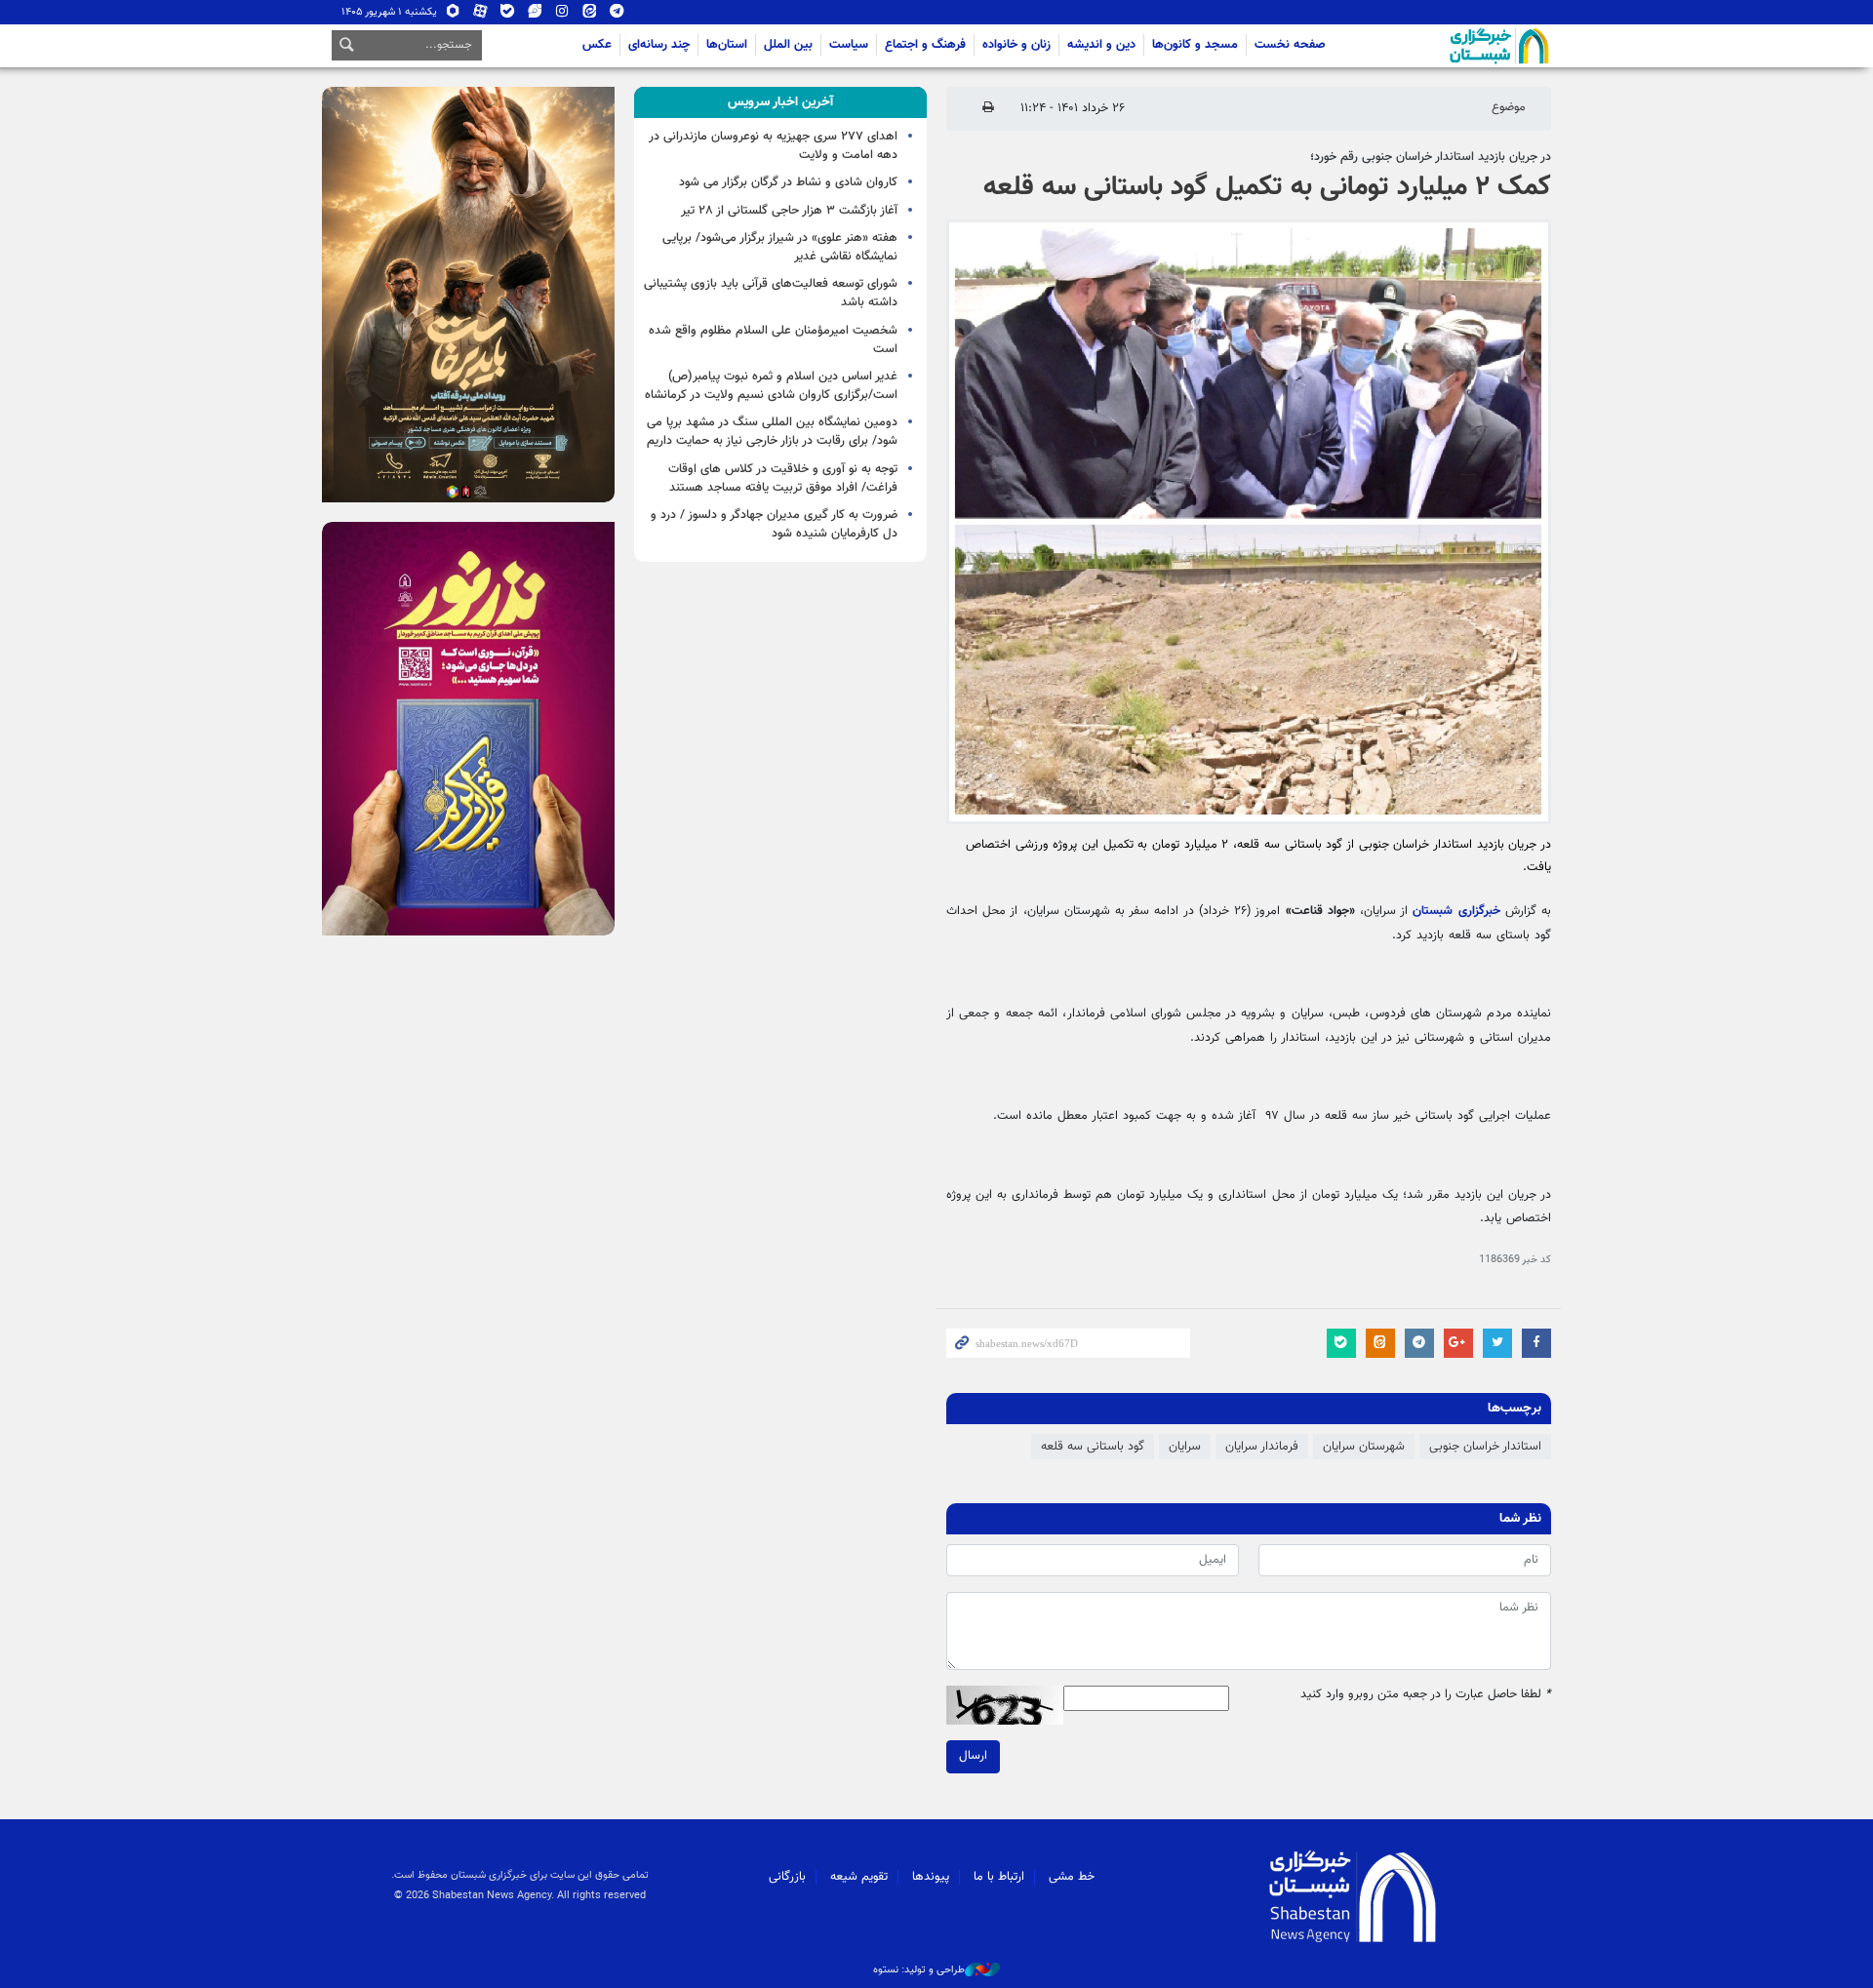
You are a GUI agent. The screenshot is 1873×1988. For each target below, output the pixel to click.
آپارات (480, 15)
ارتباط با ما (999, 1877)
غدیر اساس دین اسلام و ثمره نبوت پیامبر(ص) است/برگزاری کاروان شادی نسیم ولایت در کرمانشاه (771, 386)
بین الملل (788, 45)
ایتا (590, 15)
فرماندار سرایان (1262, 1447)
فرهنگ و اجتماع (925, 45)
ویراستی (535, 15)
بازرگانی (787, 1877)
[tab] (780, 102)
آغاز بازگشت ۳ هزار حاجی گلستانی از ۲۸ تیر (789, 211)
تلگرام (617, 15)
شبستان (1444, 46)
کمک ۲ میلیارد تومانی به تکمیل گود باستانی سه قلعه (1267, 187)
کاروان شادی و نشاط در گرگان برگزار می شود (788, 182)
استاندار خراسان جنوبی (1485, 1447)
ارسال (973, 1756)
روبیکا (453, 15)
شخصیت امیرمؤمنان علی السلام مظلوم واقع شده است (773, 340)
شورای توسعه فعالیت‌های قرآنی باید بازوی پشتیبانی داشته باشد (771, 293)
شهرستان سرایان (1364, 1447)
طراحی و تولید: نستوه (919, 1970)
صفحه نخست (1290, 45)
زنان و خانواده (1016, 45)
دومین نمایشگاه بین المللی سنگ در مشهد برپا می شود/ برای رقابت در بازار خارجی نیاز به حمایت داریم (772, 432)
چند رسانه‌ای (659, 45)
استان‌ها (727, 45)
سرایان (1185, 1447)
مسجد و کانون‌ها (1195, 45)
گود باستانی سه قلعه (1093, 1447)
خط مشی (1072, 1877)
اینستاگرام (562, 15)
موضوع (1509, 107)
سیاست (849, 45)
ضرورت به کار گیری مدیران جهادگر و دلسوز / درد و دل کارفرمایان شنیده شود (774, 524)
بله (508, 15)
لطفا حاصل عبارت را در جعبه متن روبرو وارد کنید (1426, 1695)
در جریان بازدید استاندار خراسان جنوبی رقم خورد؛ (1431, 157)
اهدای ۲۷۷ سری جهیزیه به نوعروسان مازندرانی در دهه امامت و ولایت (773, 146)
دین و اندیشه (1101, 45)
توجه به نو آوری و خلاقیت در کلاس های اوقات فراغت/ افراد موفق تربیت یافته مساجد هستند (783, 478)
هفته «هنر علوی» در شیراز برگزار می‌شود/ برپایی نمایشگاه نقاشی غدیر (780, 247)
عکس (597, 45)
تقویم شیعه (859, 1877)
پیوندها (931, 1877)
